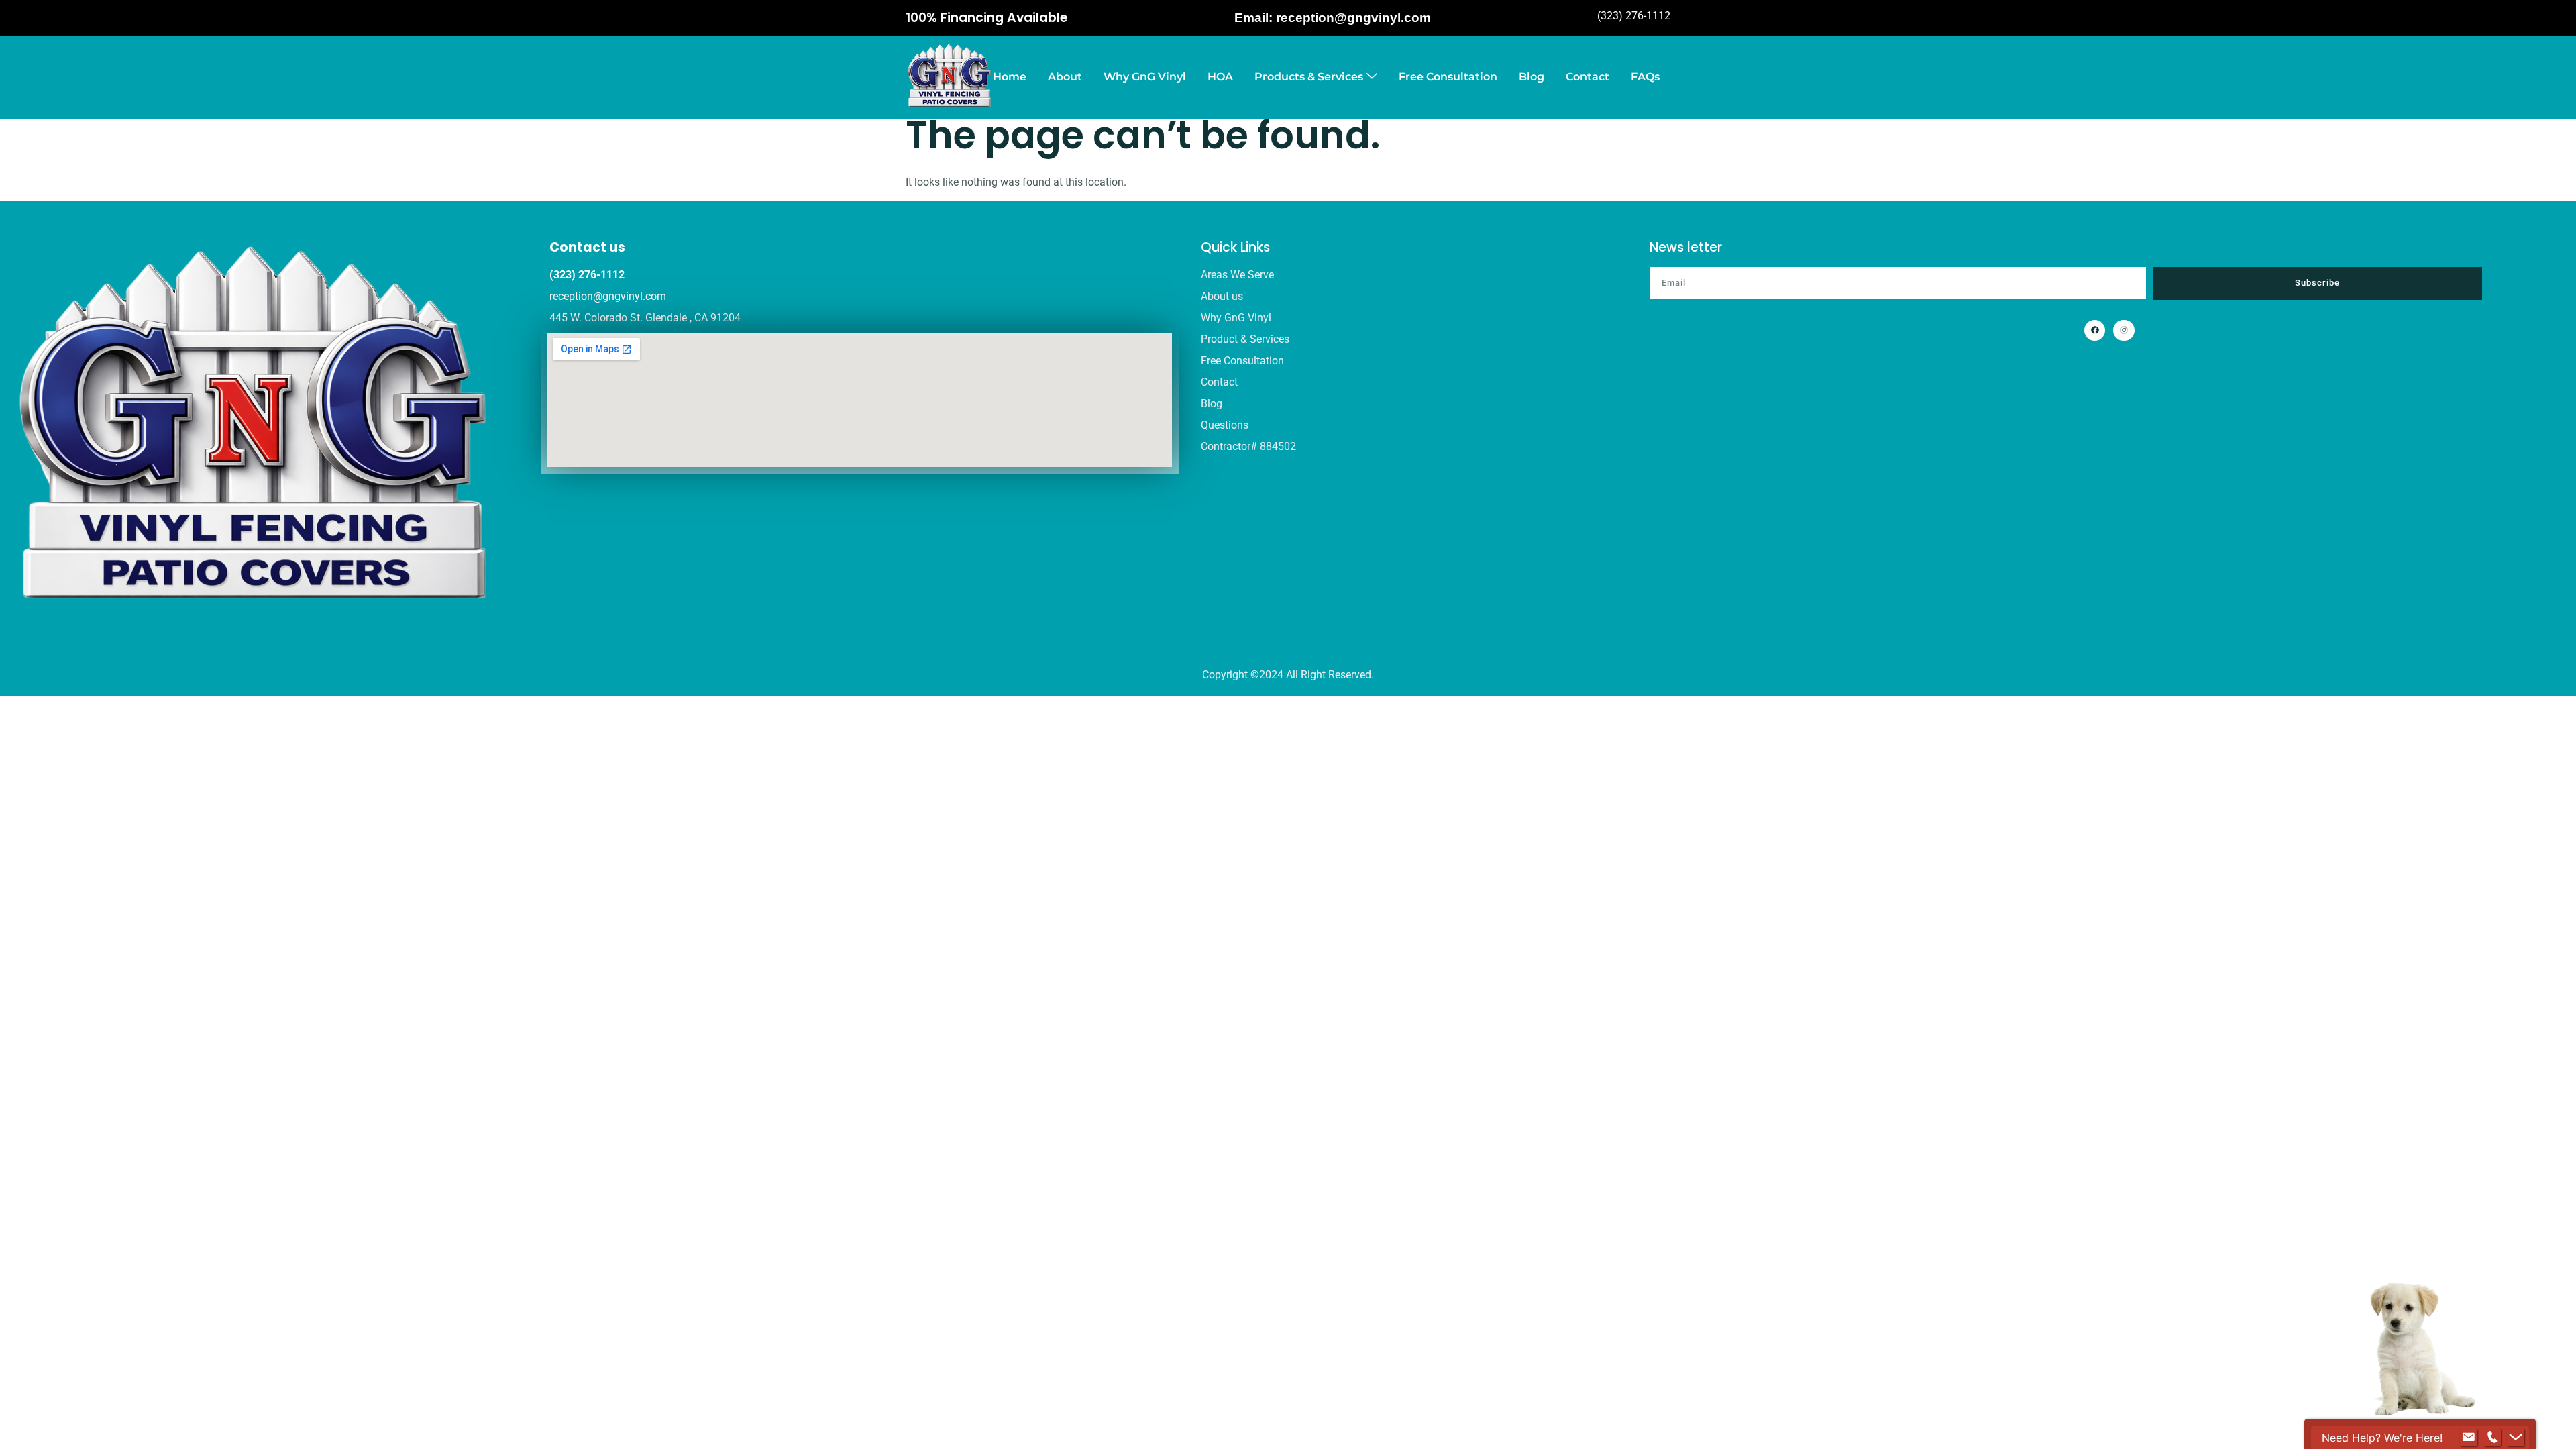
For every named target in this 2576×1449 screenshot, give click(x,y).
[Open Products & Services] (1372, 77)
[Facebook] (2095, 330)
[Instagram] (2124, 330)
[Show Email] (2469, 1438)
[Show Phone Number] (2492, 1438)
